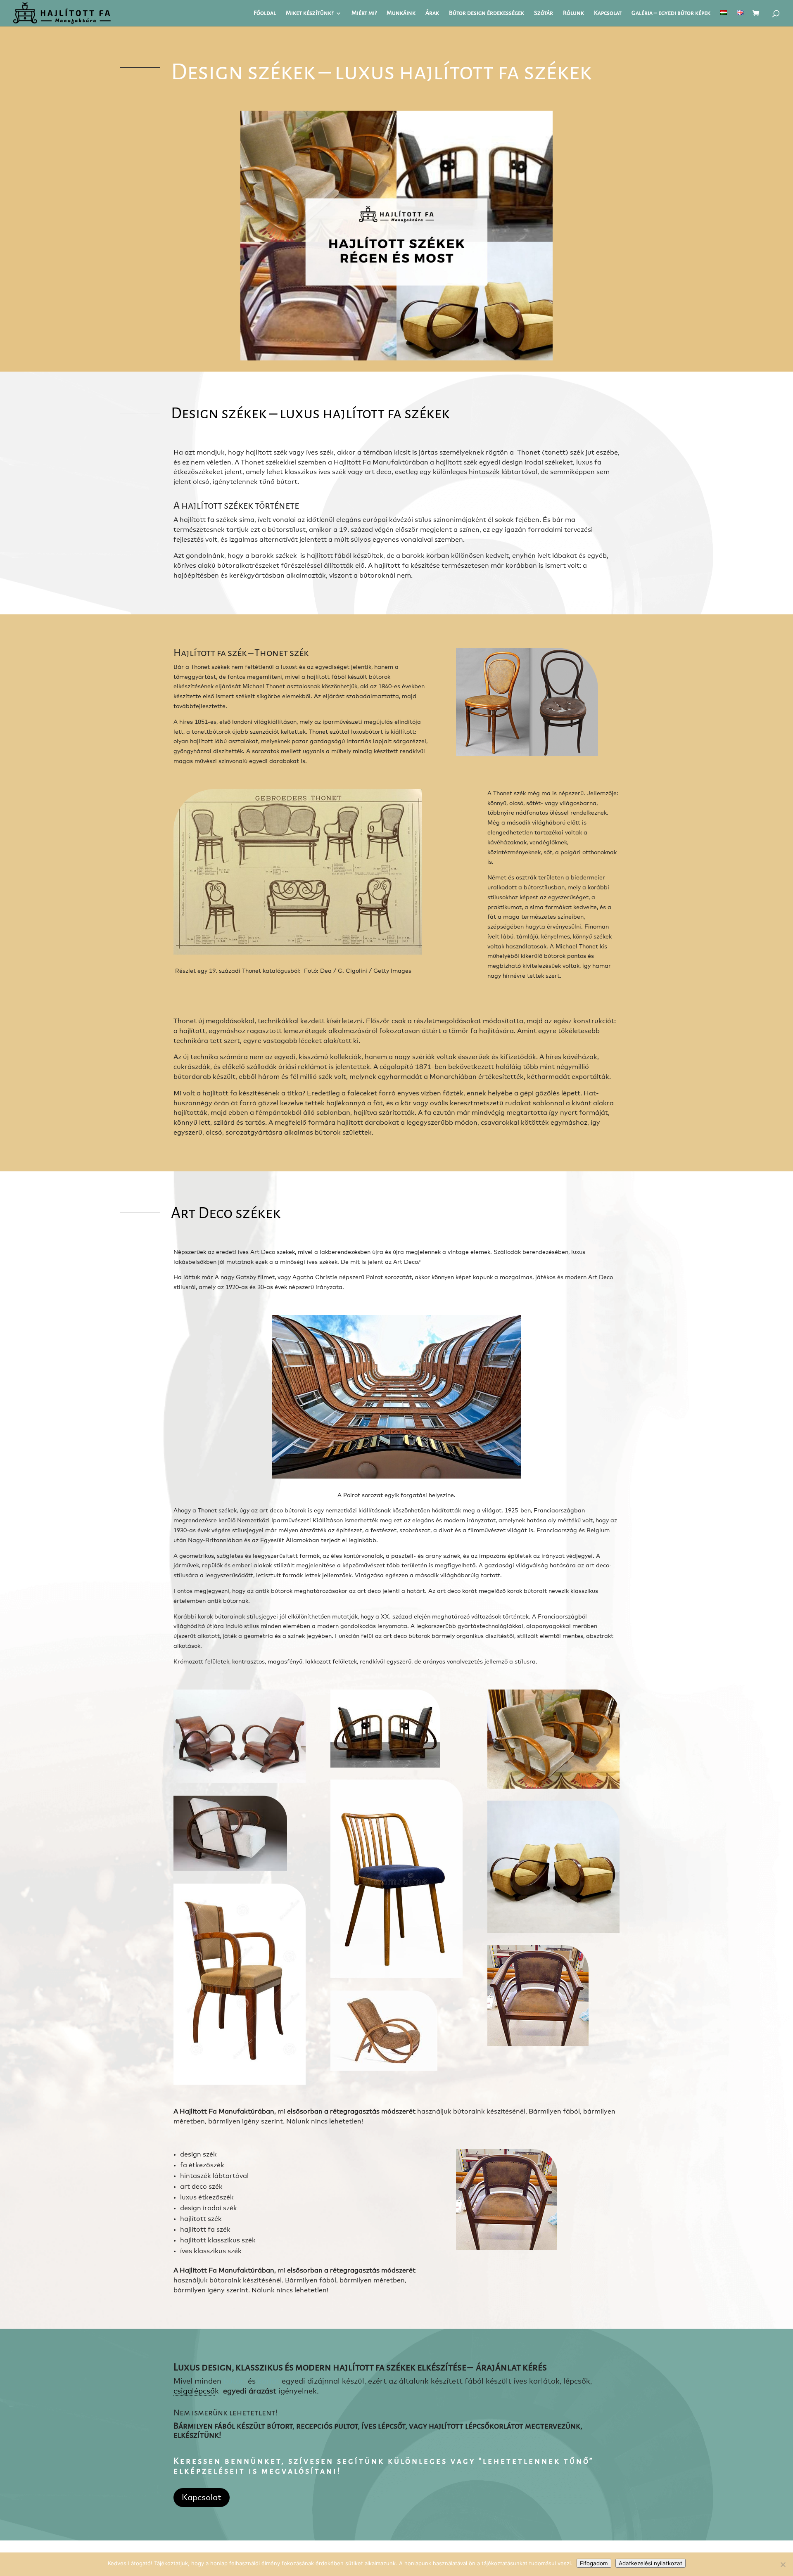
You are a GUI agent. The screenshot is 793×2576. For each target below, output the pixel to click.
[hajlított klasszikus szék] (538, 2045)
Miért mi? (364, 14)
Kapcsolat (608, 14)
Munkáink (401, 14)
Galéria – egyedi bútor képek (671, 14)
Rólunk (573, 14)
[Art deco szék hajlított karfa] (230, 1870)
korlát (269, 2382)
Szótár (544, 14)
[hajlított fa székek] (553, 1787)
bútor (234, 2382)
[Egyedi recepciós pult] (240, 2083)
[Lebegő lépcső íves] (396, 1976)
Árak (432, 14)
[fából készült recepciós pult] (385, 1766)
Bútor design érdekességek (487, 14)
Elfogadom (594, 2563)
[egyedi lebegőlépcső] (240, 1782)
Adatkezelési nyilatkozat (651, 2563)
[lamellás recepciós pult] (553, 1931)
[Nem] (783, 2564)
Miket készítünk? (310, 14)
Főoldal (265, 14)
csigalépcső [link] (194, 2391)
